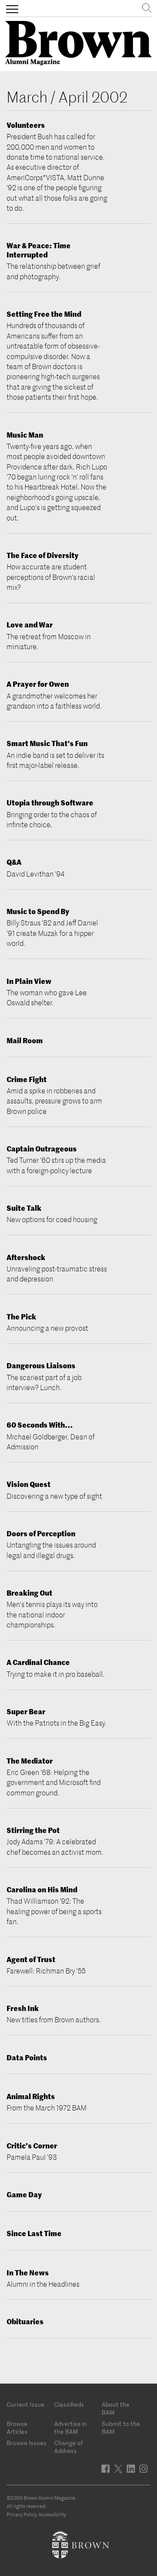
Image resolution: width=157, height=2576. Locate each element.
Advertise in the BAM (70, 2428)
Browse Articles (17, 2428)
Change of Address (68, 2447)
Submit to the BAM (121, 2428)
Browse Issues (27, 2443)
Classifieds (69, 2405)
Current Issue (26, 2405)
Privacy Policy (21, 2514)
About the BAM (116, 2408)
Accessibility (52, 2514)
